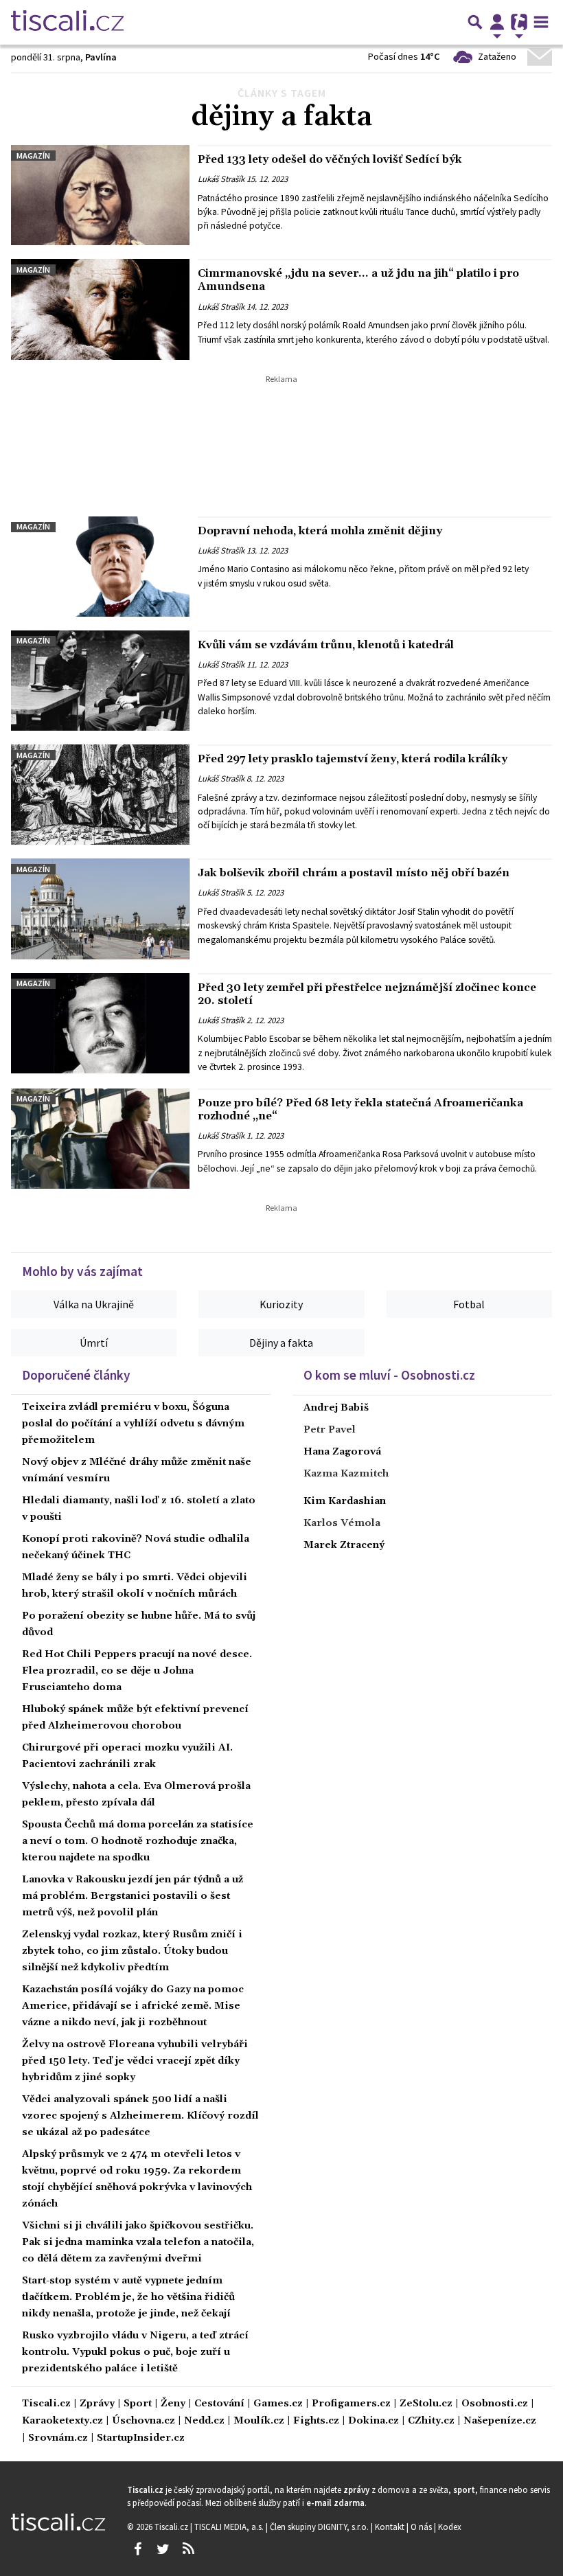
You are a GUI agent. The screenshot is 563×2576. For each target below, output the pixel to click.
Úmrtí (94, 1343)
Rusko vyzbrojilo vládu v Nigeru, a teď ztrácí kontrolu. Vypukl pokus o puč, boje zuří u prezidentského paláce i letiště (135, 2352)
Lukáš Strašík (221, 179)
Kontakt (391, 2527)
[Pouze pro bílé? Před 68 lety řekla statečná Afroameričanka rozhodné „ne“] (100, 1139)
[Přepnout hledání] (475, 22)
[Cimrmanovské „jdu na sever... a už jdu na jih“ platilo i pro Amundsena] (100, 309)
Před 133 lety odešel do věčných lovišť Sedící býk (330, 159)
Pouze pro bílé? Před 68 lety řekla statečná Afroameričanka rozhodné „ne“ (360, 1109)
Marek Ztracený (344, 1545)
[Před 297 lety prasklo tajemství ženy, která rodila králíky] (100, 795)
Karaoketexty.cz (62, 2421)
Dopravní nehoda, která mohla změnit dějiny (320, 531)
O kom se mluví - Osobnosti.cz (389, 1375)
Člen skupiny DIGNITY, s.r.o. (320, 2527)
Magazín (33, 156)
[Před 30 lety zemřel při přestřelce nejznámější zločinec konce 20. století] (100, 1023)
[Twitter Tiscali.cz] (163, 2549)
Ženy (173, 2404)
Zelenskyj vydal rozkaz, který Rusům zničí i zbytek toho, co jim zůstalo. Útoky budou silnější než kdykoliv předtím (132, 1951)
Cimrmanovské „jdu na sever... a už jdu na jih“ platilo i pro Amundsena (358, 280)
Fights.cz (316, 2421)
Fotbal (469, 1304)
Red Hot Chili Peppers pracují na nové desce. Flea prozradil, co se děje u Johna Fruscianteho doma (137, 1671)
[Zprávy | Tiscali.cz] (67, 22)
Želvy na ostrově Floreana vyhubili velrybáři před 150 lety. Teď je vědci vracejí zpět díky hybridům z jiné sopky (135, 2061)
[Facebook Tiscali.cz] (137, 2549)
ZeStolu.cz (426, 2404)
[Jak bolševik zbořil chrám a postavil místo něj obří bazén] (100, 909)
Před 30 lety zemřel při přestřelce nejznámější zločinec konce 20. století (367, 994)
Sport (138, 2404)
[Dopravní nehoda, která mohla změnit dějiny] (100, 567)
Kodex (450, 2527)
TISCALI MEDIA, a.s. (230, 2527)
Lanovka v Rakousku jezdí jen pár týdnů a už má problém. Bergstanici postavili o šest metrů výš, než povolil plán (133, 1896)
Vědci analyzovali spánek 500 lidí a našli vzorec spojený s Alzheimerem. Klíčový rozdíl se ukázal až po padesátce (140, 2116)
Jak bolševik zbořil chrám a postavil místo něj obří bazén (354, 873)
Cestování (219, 2404)
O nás (422, 2527)
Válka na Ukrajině (94, 1304)
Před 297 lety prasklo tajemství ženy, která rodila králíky (353, 759)
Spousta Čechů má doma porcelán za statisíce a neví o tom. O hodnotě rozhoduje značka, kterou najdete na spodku (138, 1841)
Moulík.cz (259, 2421)
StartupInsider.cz (141, 2438)
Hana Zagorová (342, 1452)
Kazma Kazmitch (346, 1474)
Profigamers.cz (351, 2404)
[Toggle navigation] (541, 22)
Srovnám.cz (58, 2438)
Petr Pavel (330, 1430)
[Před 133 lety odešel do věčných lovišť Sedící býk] (100, 195)
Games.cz (278, 2404)
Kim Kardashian (345, 1501)
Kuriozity (281, 1304)
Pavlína (101, 57)
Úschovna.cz (143, 2421)
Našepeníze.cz (500, 2421)
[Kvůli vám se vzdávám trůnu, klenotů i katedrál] (100, 681)
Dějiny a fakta (281, 1343)
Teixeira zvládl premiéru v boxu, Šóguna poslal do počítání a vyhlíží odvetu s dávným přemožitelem (133, 1424)
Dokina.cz (374, 2421)
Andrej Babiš (336, 1408)
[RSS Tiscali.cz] (188, 2549)
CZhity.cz (431, 2421)
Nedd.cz (204, 2421)
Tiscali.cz (46, 2404)
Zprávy (97, 2404)
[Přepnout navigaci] (497, 22)
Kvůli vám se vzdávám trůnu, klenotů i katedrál (326, 645)
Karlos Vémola (342, 1523)
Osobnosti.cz (495, 2404)
